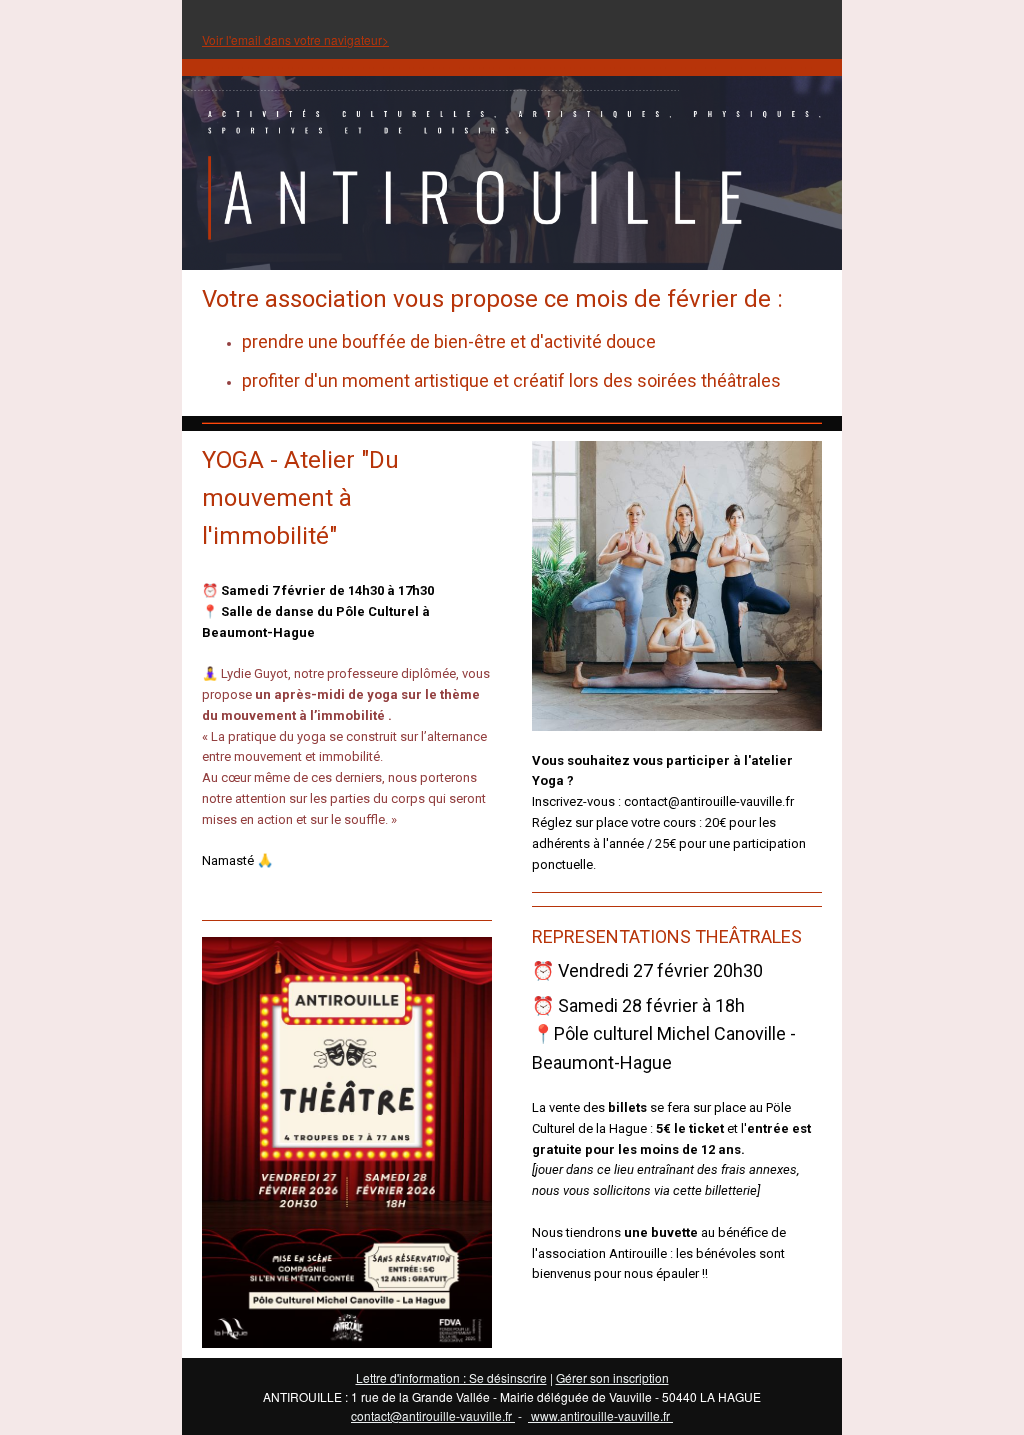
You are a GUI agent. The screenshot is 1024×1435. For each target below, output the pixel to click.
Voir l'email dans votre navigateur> (295, 39)
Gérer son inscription (612, 1377)
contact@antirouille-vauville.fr (433, 1415)
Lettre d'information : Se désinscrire (451, 1377)
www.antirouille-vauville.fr (600, 1415)
